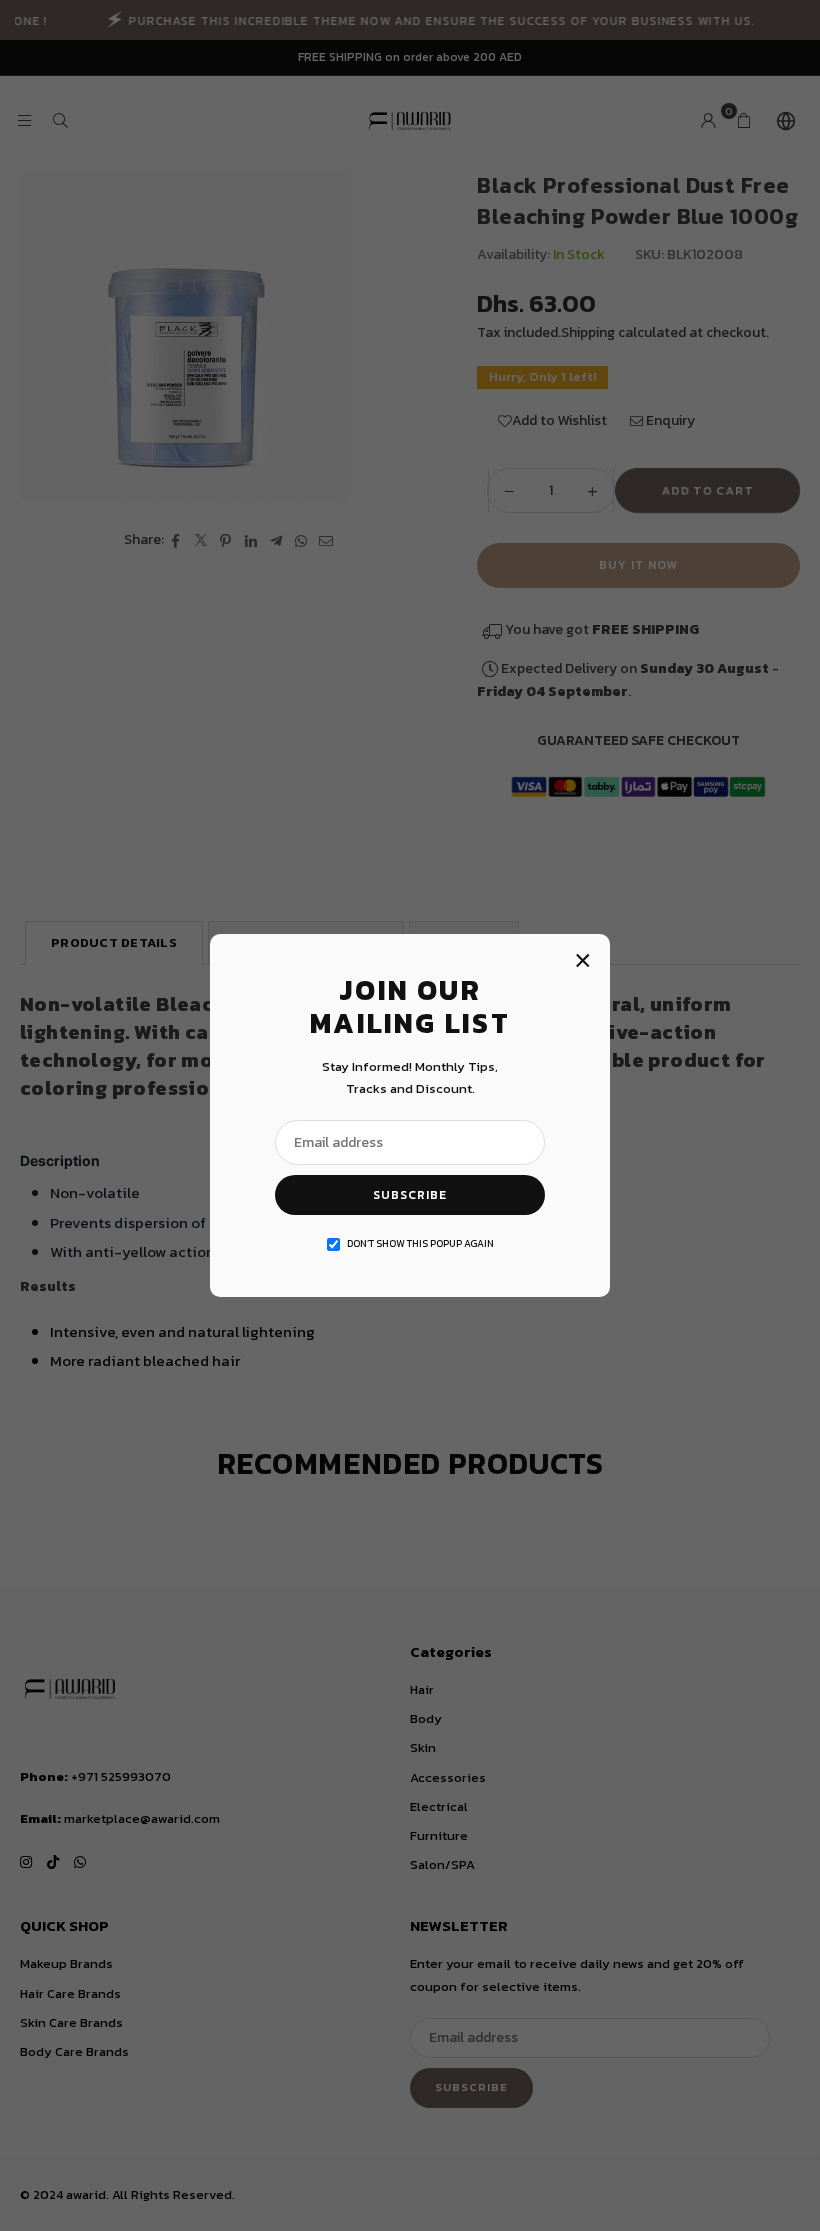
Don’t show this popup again (420, 1243)
